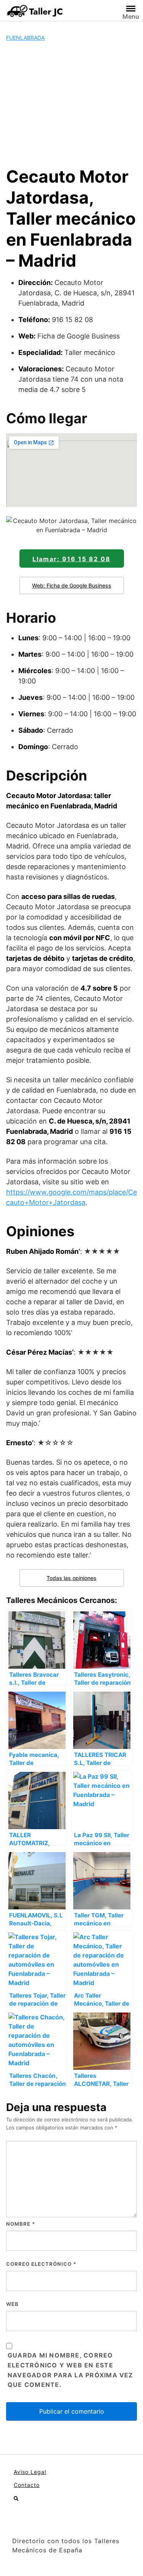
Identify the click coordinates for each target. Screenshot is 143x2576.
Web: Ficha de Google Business (72, 585)
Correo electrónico (41, 2264)
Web (12, 2304)
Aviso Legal (30, 2472)
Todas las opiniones (71, 1578)
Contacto (27, 2485)
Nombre (21, 2224)
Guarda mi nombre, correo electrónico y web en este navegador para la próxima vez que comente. (71, 2370)
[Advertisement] (71, 104)
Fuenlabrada (25, 38)
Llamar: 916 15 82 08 (71, 559)
